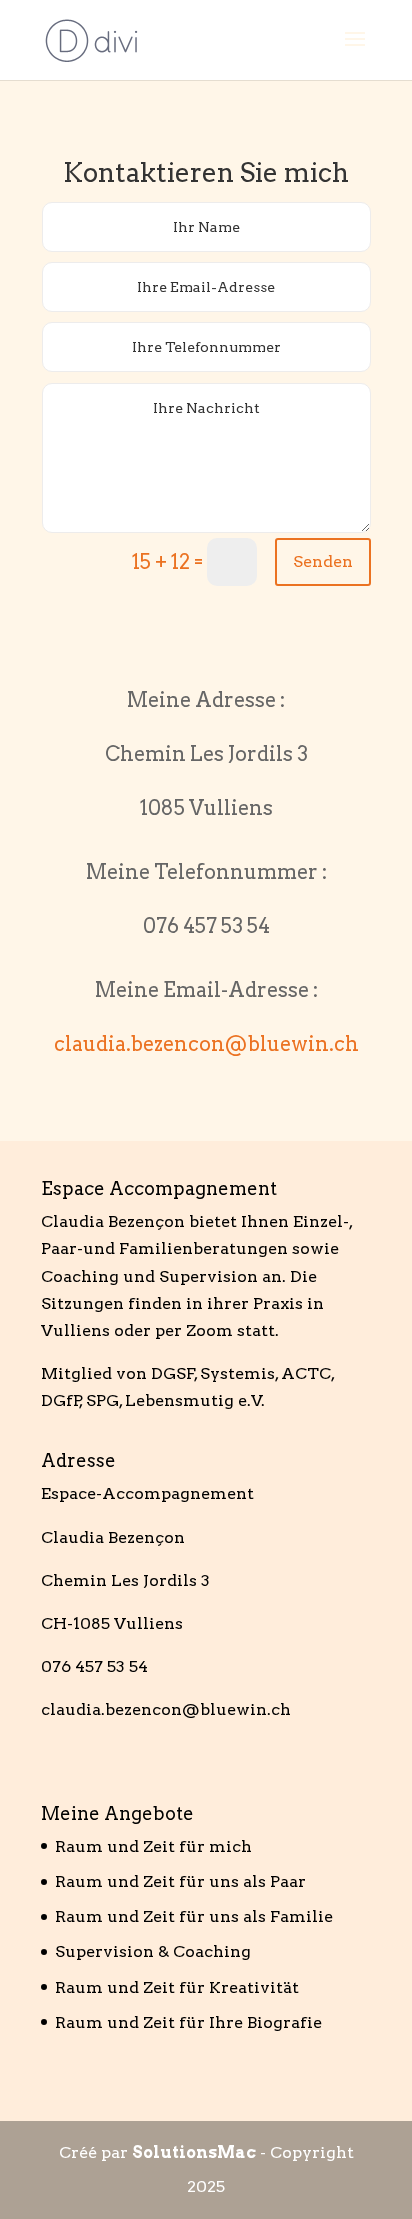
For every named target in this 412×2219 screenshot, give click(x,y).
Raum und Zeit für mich (153, 1846)
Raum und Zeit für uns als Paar (180, 1881)
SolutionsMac (194, 2152)
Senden (323, 561)
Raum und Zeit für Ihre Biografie (188, 2022)
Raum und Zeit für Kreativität (177, 1987)
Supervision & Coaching (153, 1951)
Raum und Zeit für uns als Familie (194, 1916)
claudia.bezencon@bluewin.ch (206, 1044)
